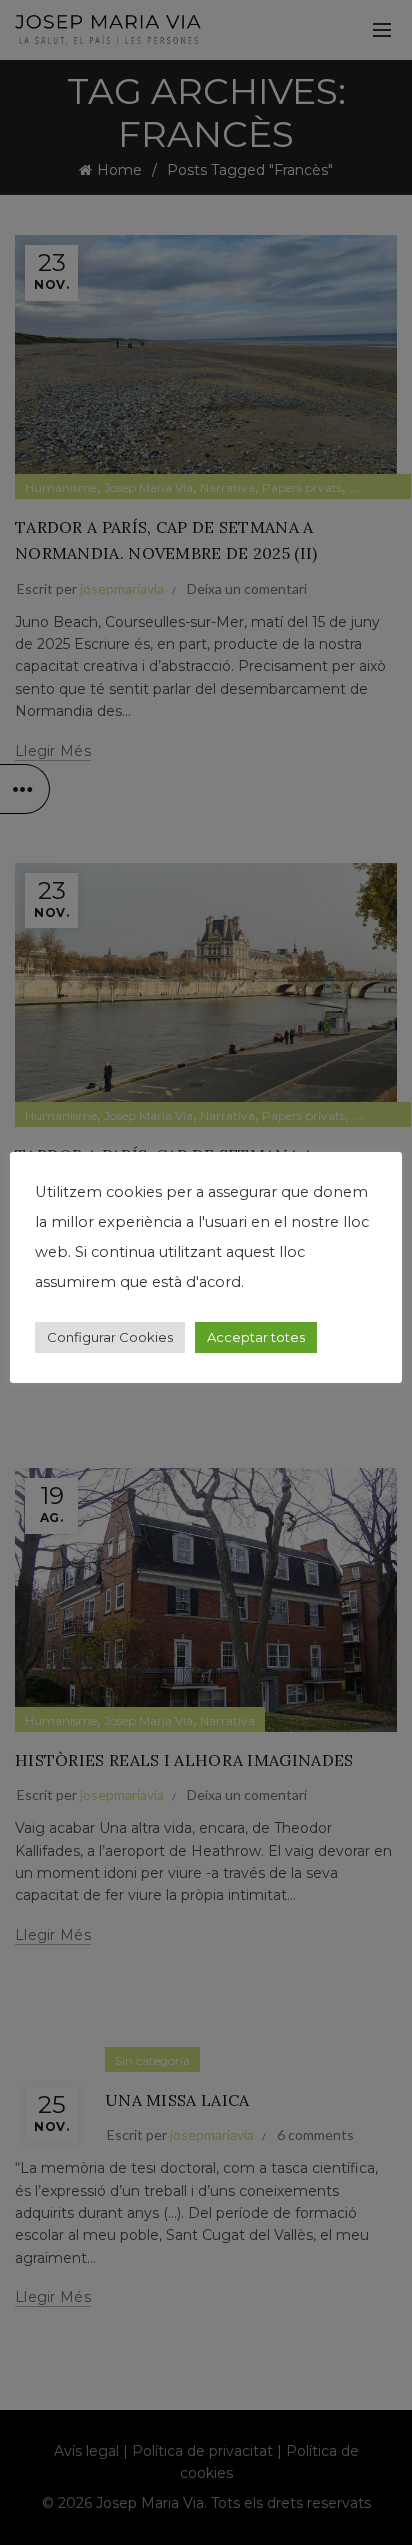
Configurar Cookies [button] (110, 1337)
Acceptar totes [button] (256, 1337)
